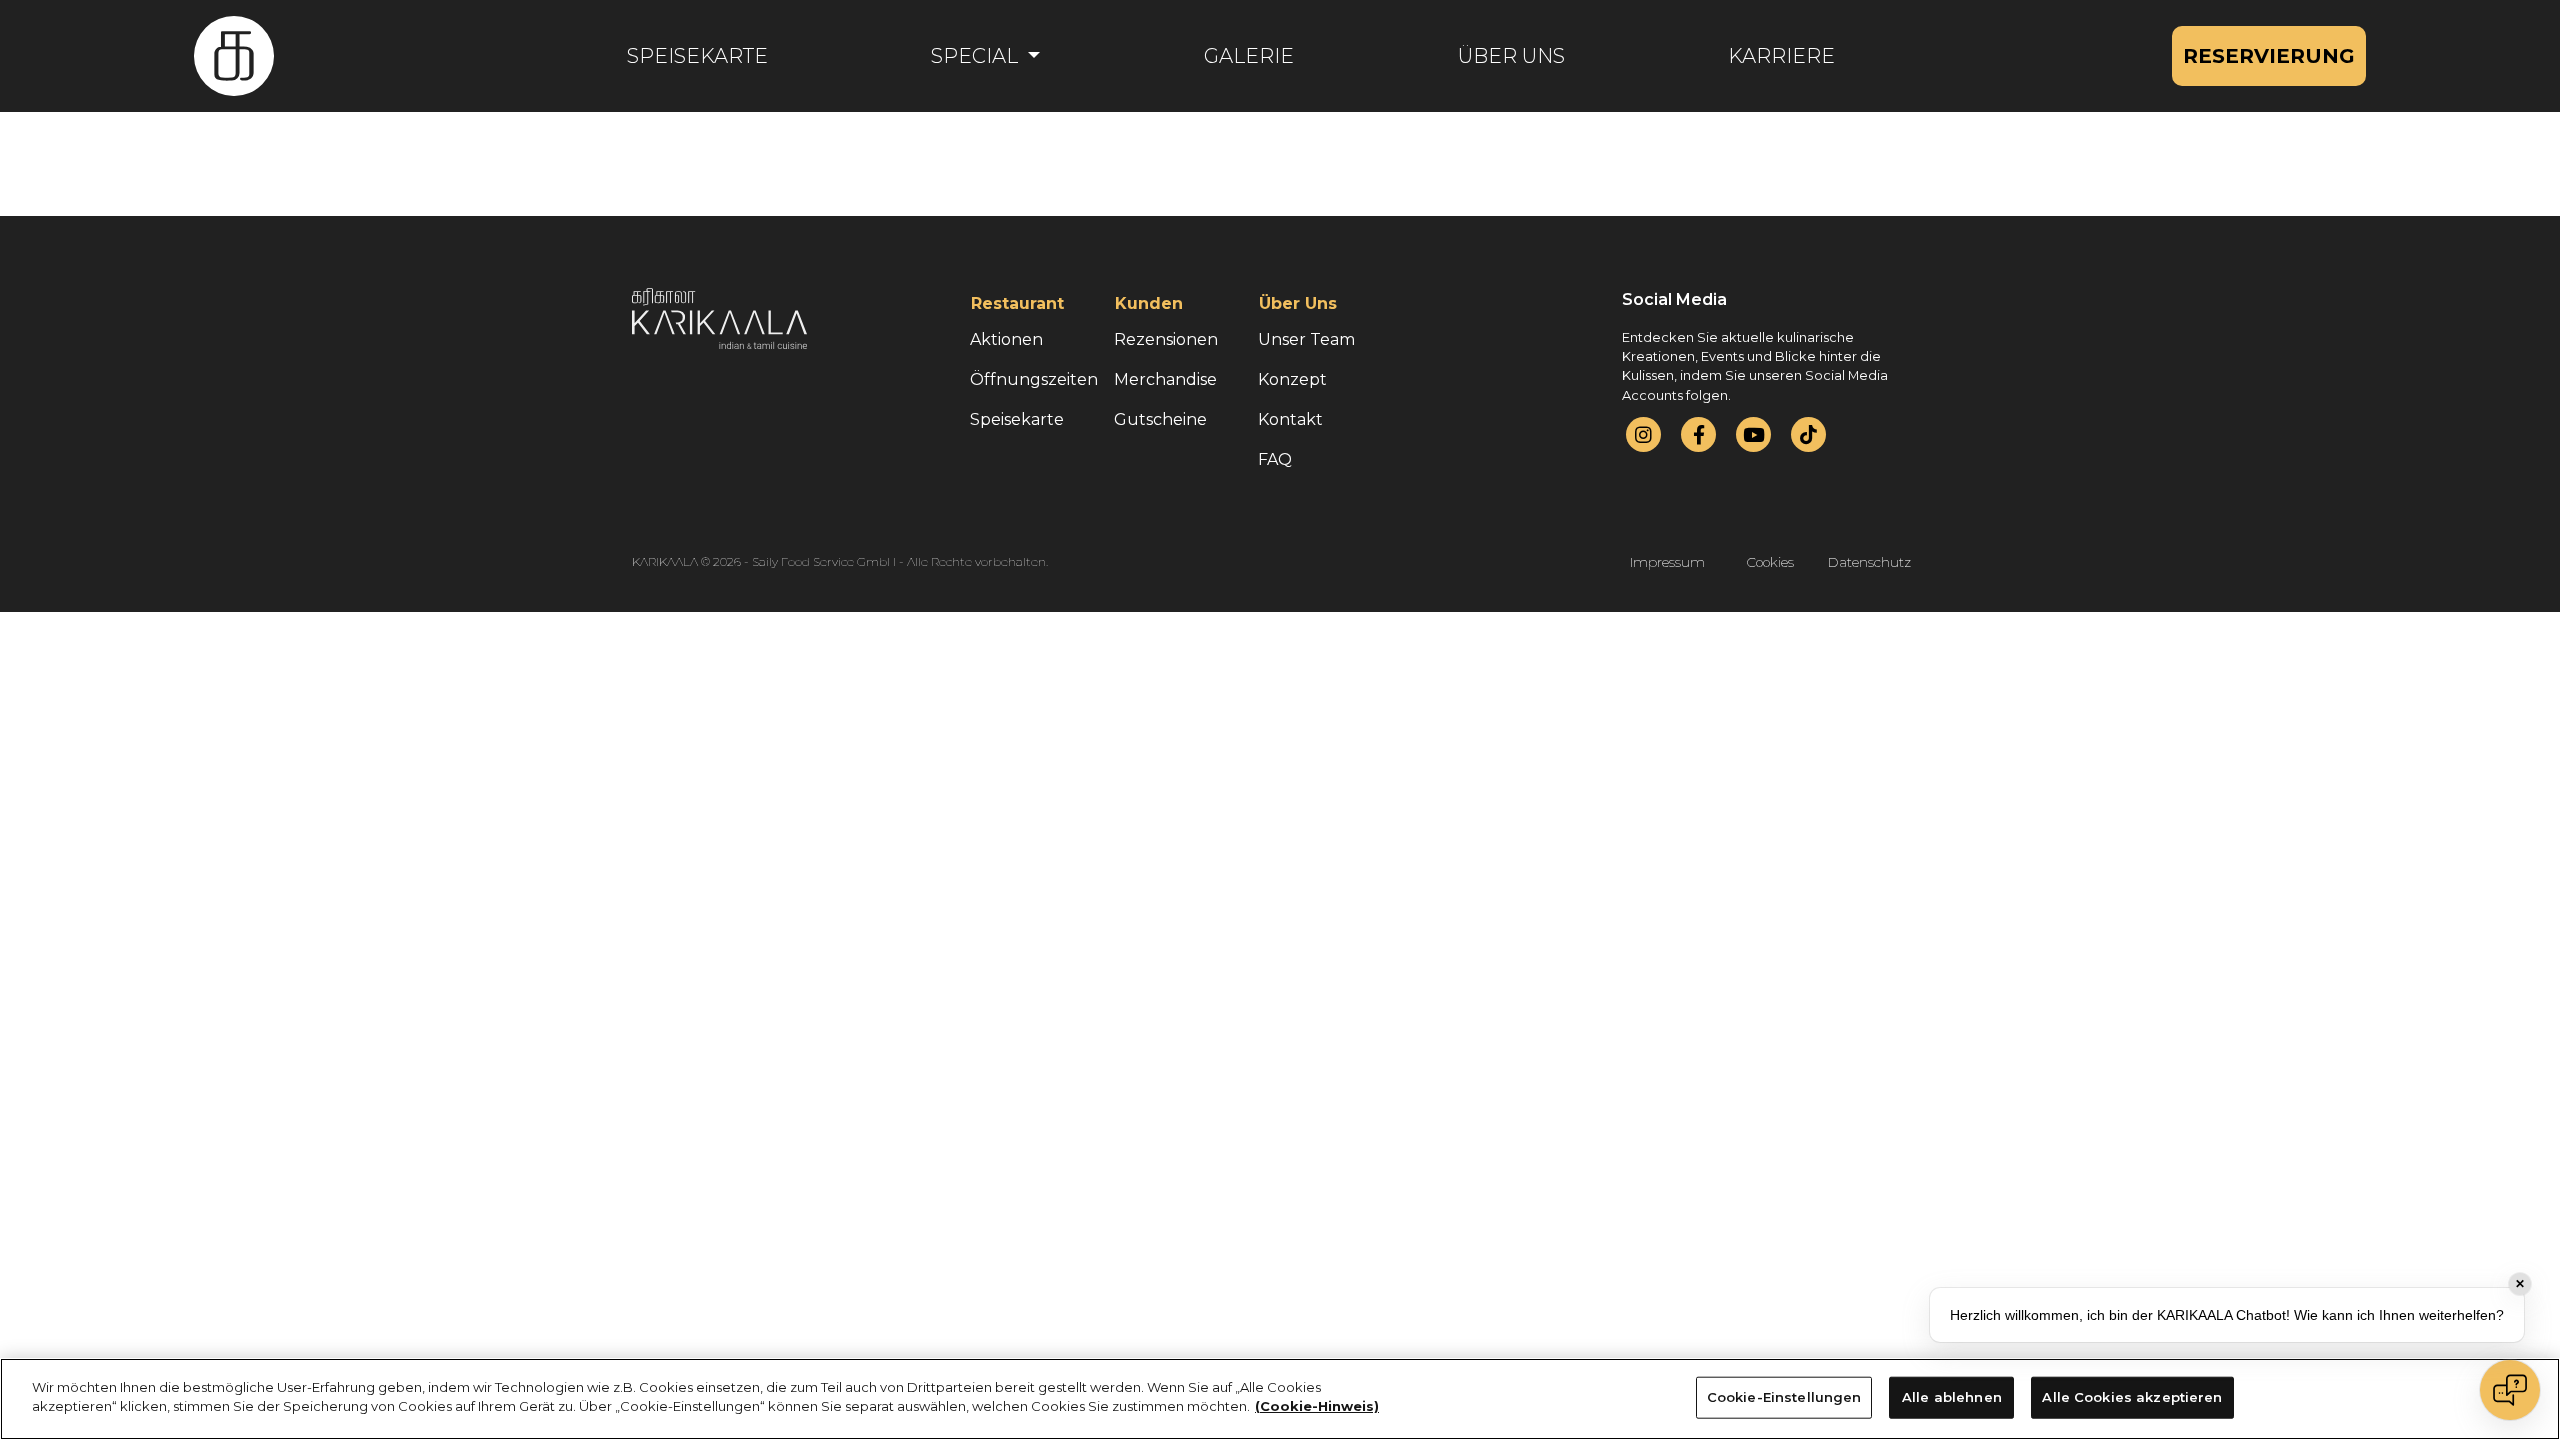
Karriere (1781, 56)
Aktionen (1006, 339)
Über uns (1511, 56)
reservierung (2269, 56)
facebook (1699, 434)
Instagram (1643, 434)
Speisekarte (697, 56)
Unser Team (1306, 339)
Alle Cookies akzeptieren (2132, 1397)
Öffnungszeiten (1034, 379)
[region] (1280, 1399)
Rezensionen (1166, 339)
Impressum (1667, 562)
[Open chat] (2510, 1390)
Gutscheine (1160, 419)
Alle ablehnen (1952, 1397)
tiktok (1808, 434)
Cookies (1770, 562)
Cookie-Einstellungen (1784, 1397)
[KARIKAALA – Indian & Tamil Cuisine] (234, 56)
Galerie (1249, 56)
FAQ (1275, 459)
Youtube (1754, 434)
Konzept (1292, 379)
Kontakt (1290, 419)
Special (977, 56)
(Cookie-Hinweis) (1317, 1406)
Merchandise (1165, 379)
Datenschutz (1869, 562)
